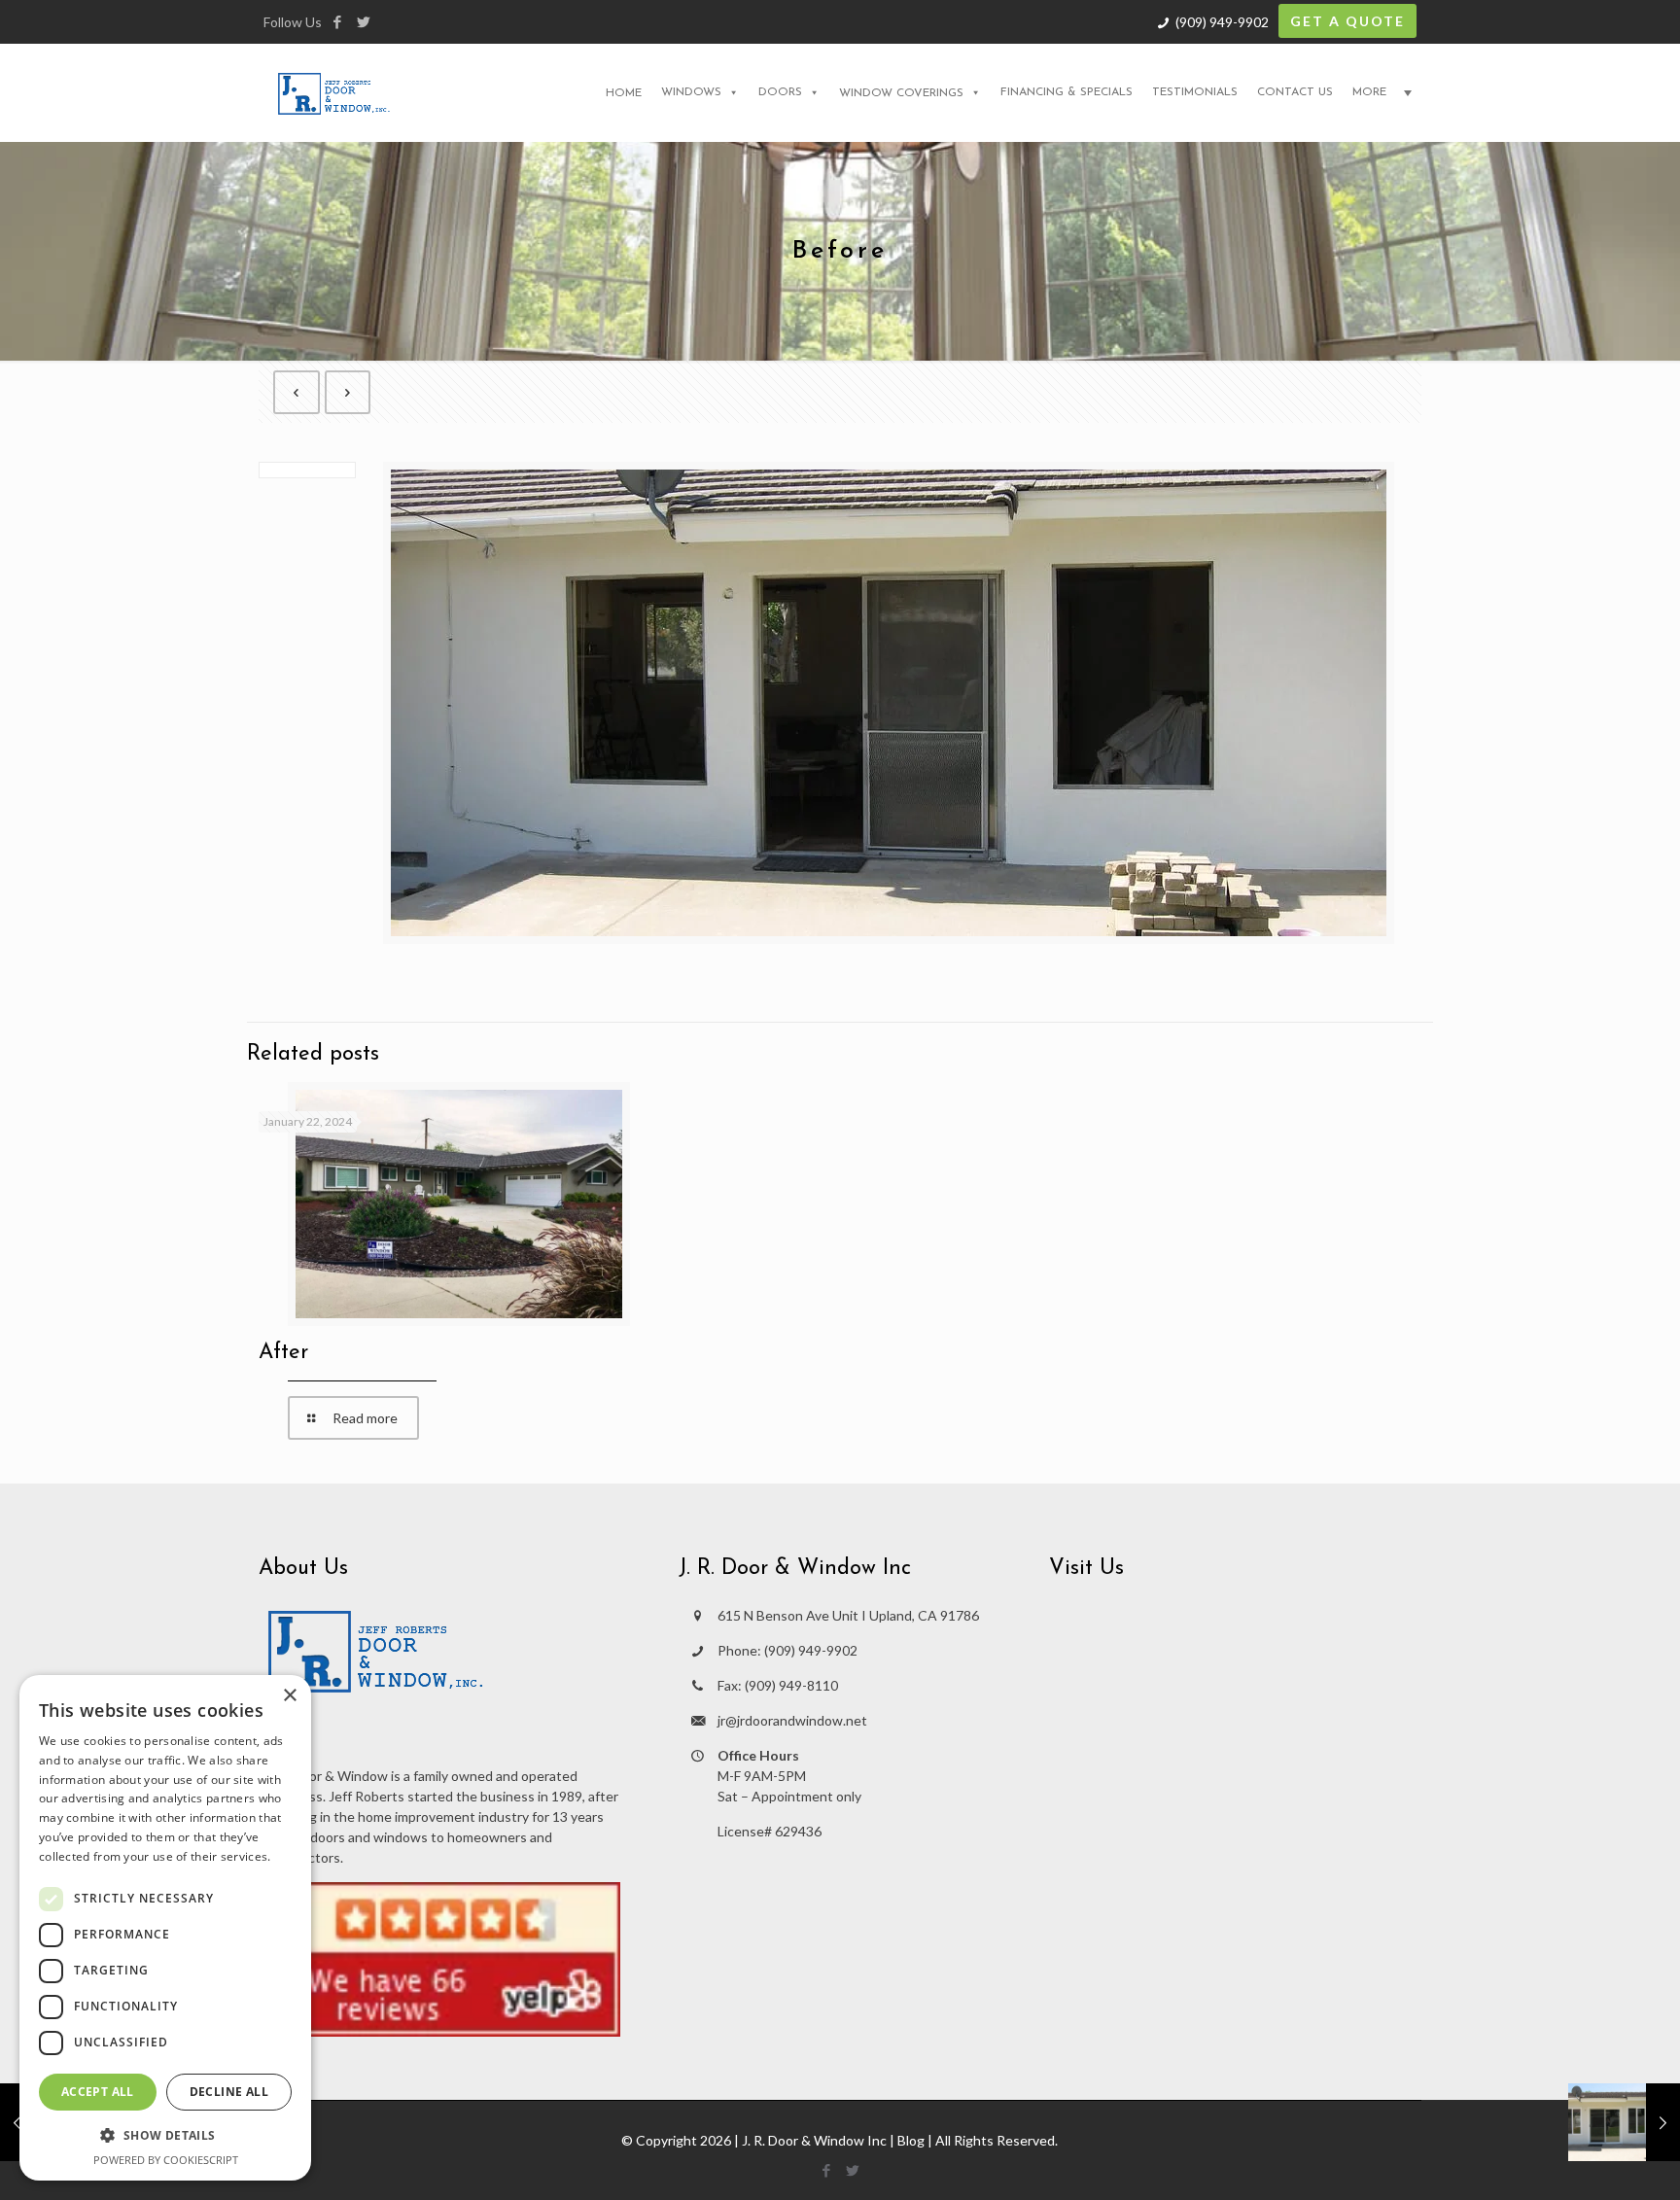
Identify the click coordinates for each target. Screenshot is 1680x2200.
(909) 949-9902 (1222, 22)
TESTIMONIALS (1195, 92)
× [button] (289, 1696)
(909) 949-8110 (791, 1685)
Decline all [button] (229, 2092)
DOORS (780, 92)
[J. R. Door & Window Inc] (334, 92)
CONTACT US (1295, 92)
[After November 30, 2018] (1624, 2122)
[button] (165, 2135)
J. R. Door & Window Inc (814, 2140)
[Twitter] (363, 21)
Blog (911, 2140)
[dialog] (165, 1928)
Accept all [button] (98, 2092)
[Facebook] (337, 21)
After (283, 1353)
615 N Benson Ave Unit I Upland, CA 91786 (848, 1615)
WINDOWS (691, 92)
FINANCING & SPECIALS (1067, 92)
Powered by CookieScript (166, 2160)
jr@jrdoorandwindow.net (792, 1720)
